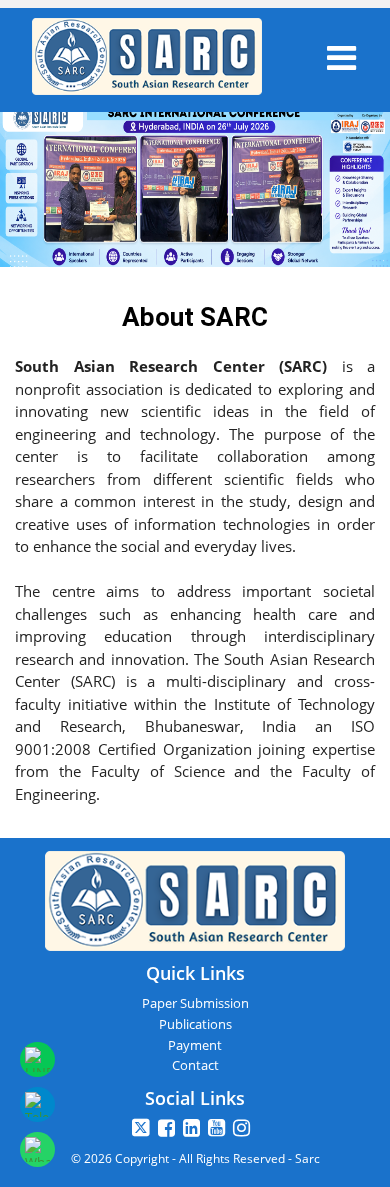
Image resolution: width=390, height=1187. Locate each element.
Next (356, 161)
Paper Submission (195, 1003)
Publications (195, 1024)
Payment (195, 1045)
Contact (195, 1065)
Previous (33, 206)
